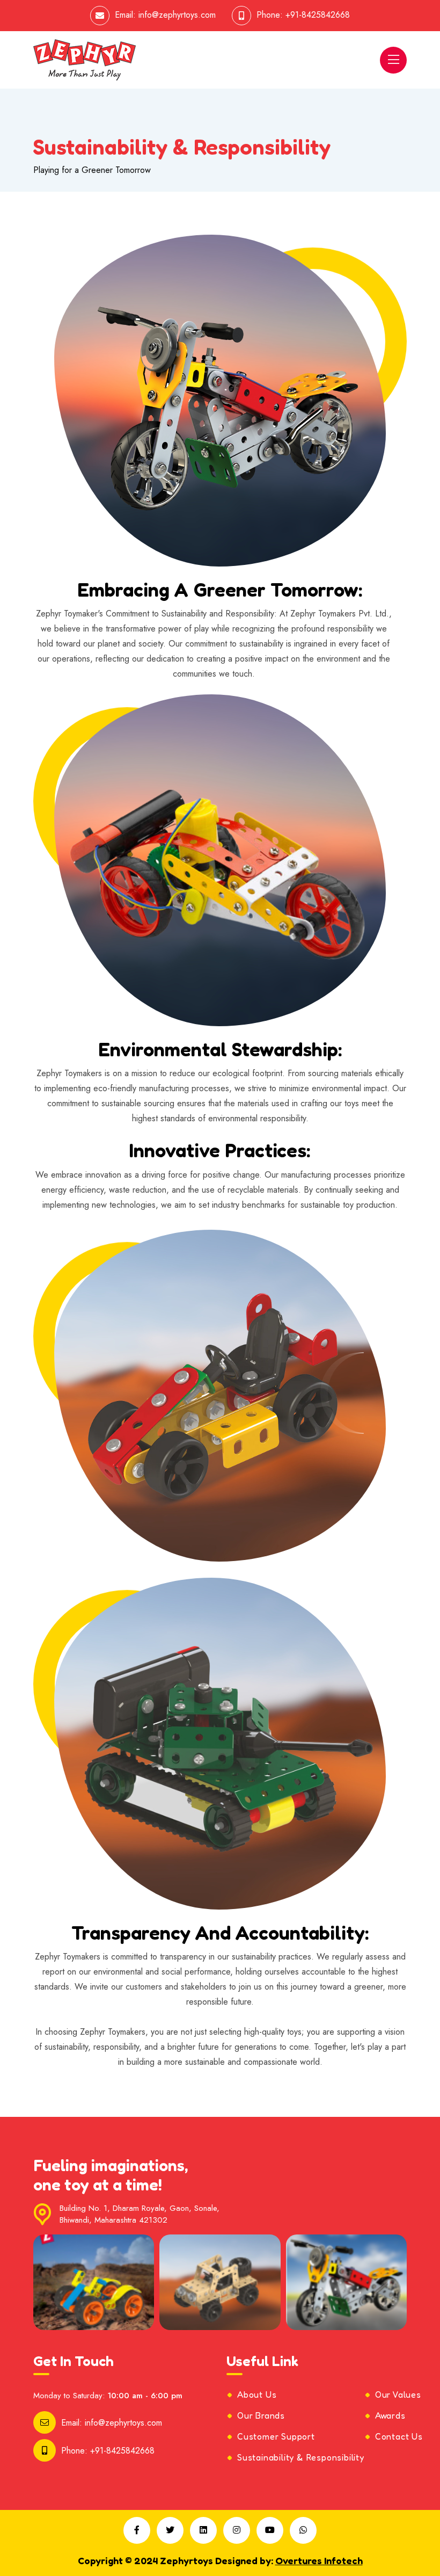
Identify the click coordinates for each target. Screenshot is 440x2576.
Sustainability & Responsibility (301, 2457)
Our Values (398, 2394)
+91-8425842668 (318, 15)
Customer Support (276, 2436)
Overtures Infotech (319, 2560)
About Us (257, 2394)
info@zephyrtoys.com (177, 15)
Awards (390, 2415)
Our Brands (261, 2415)
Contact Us (399, 2436)
